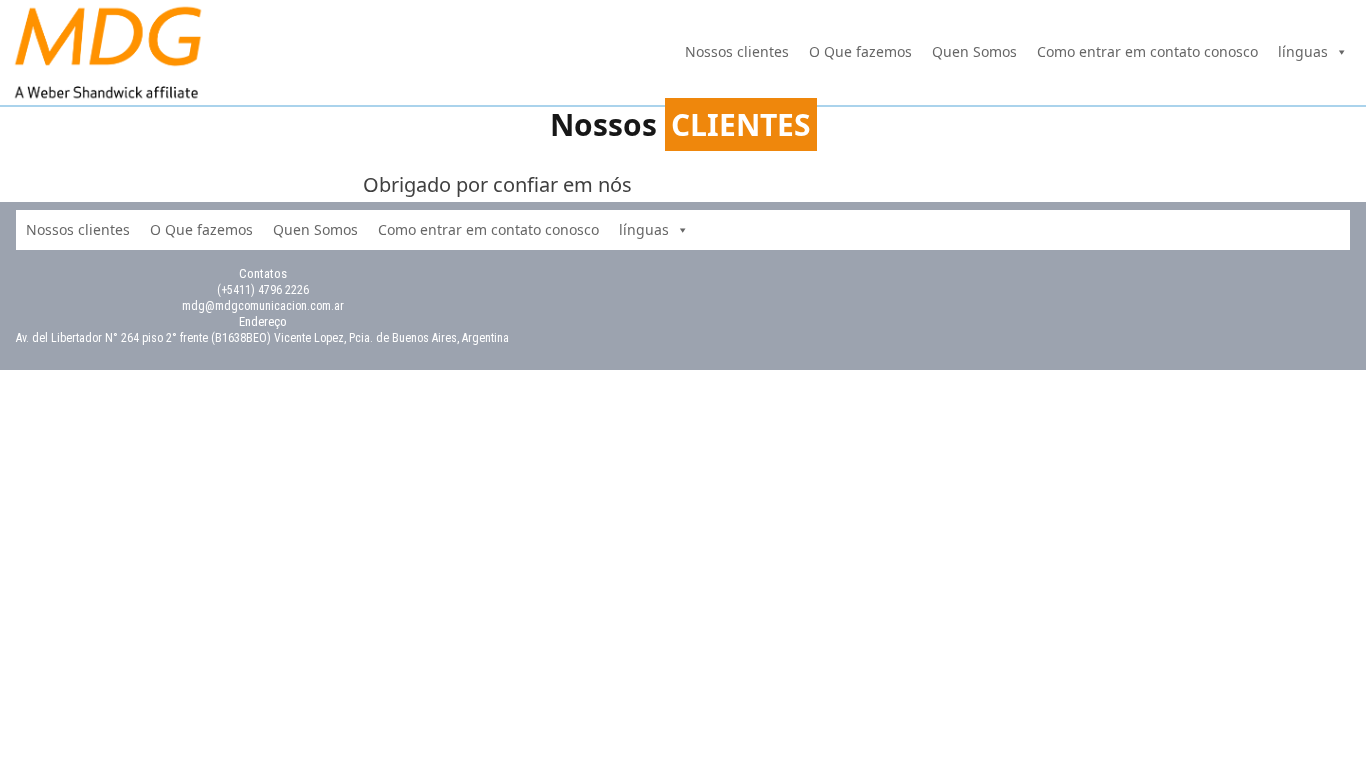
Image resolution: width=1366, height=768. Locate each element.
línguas (1303, 51)
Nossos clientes (737, 51)
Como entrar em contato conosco (1147, 51)
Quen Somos (974, 51)
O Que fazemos (860, 51)
